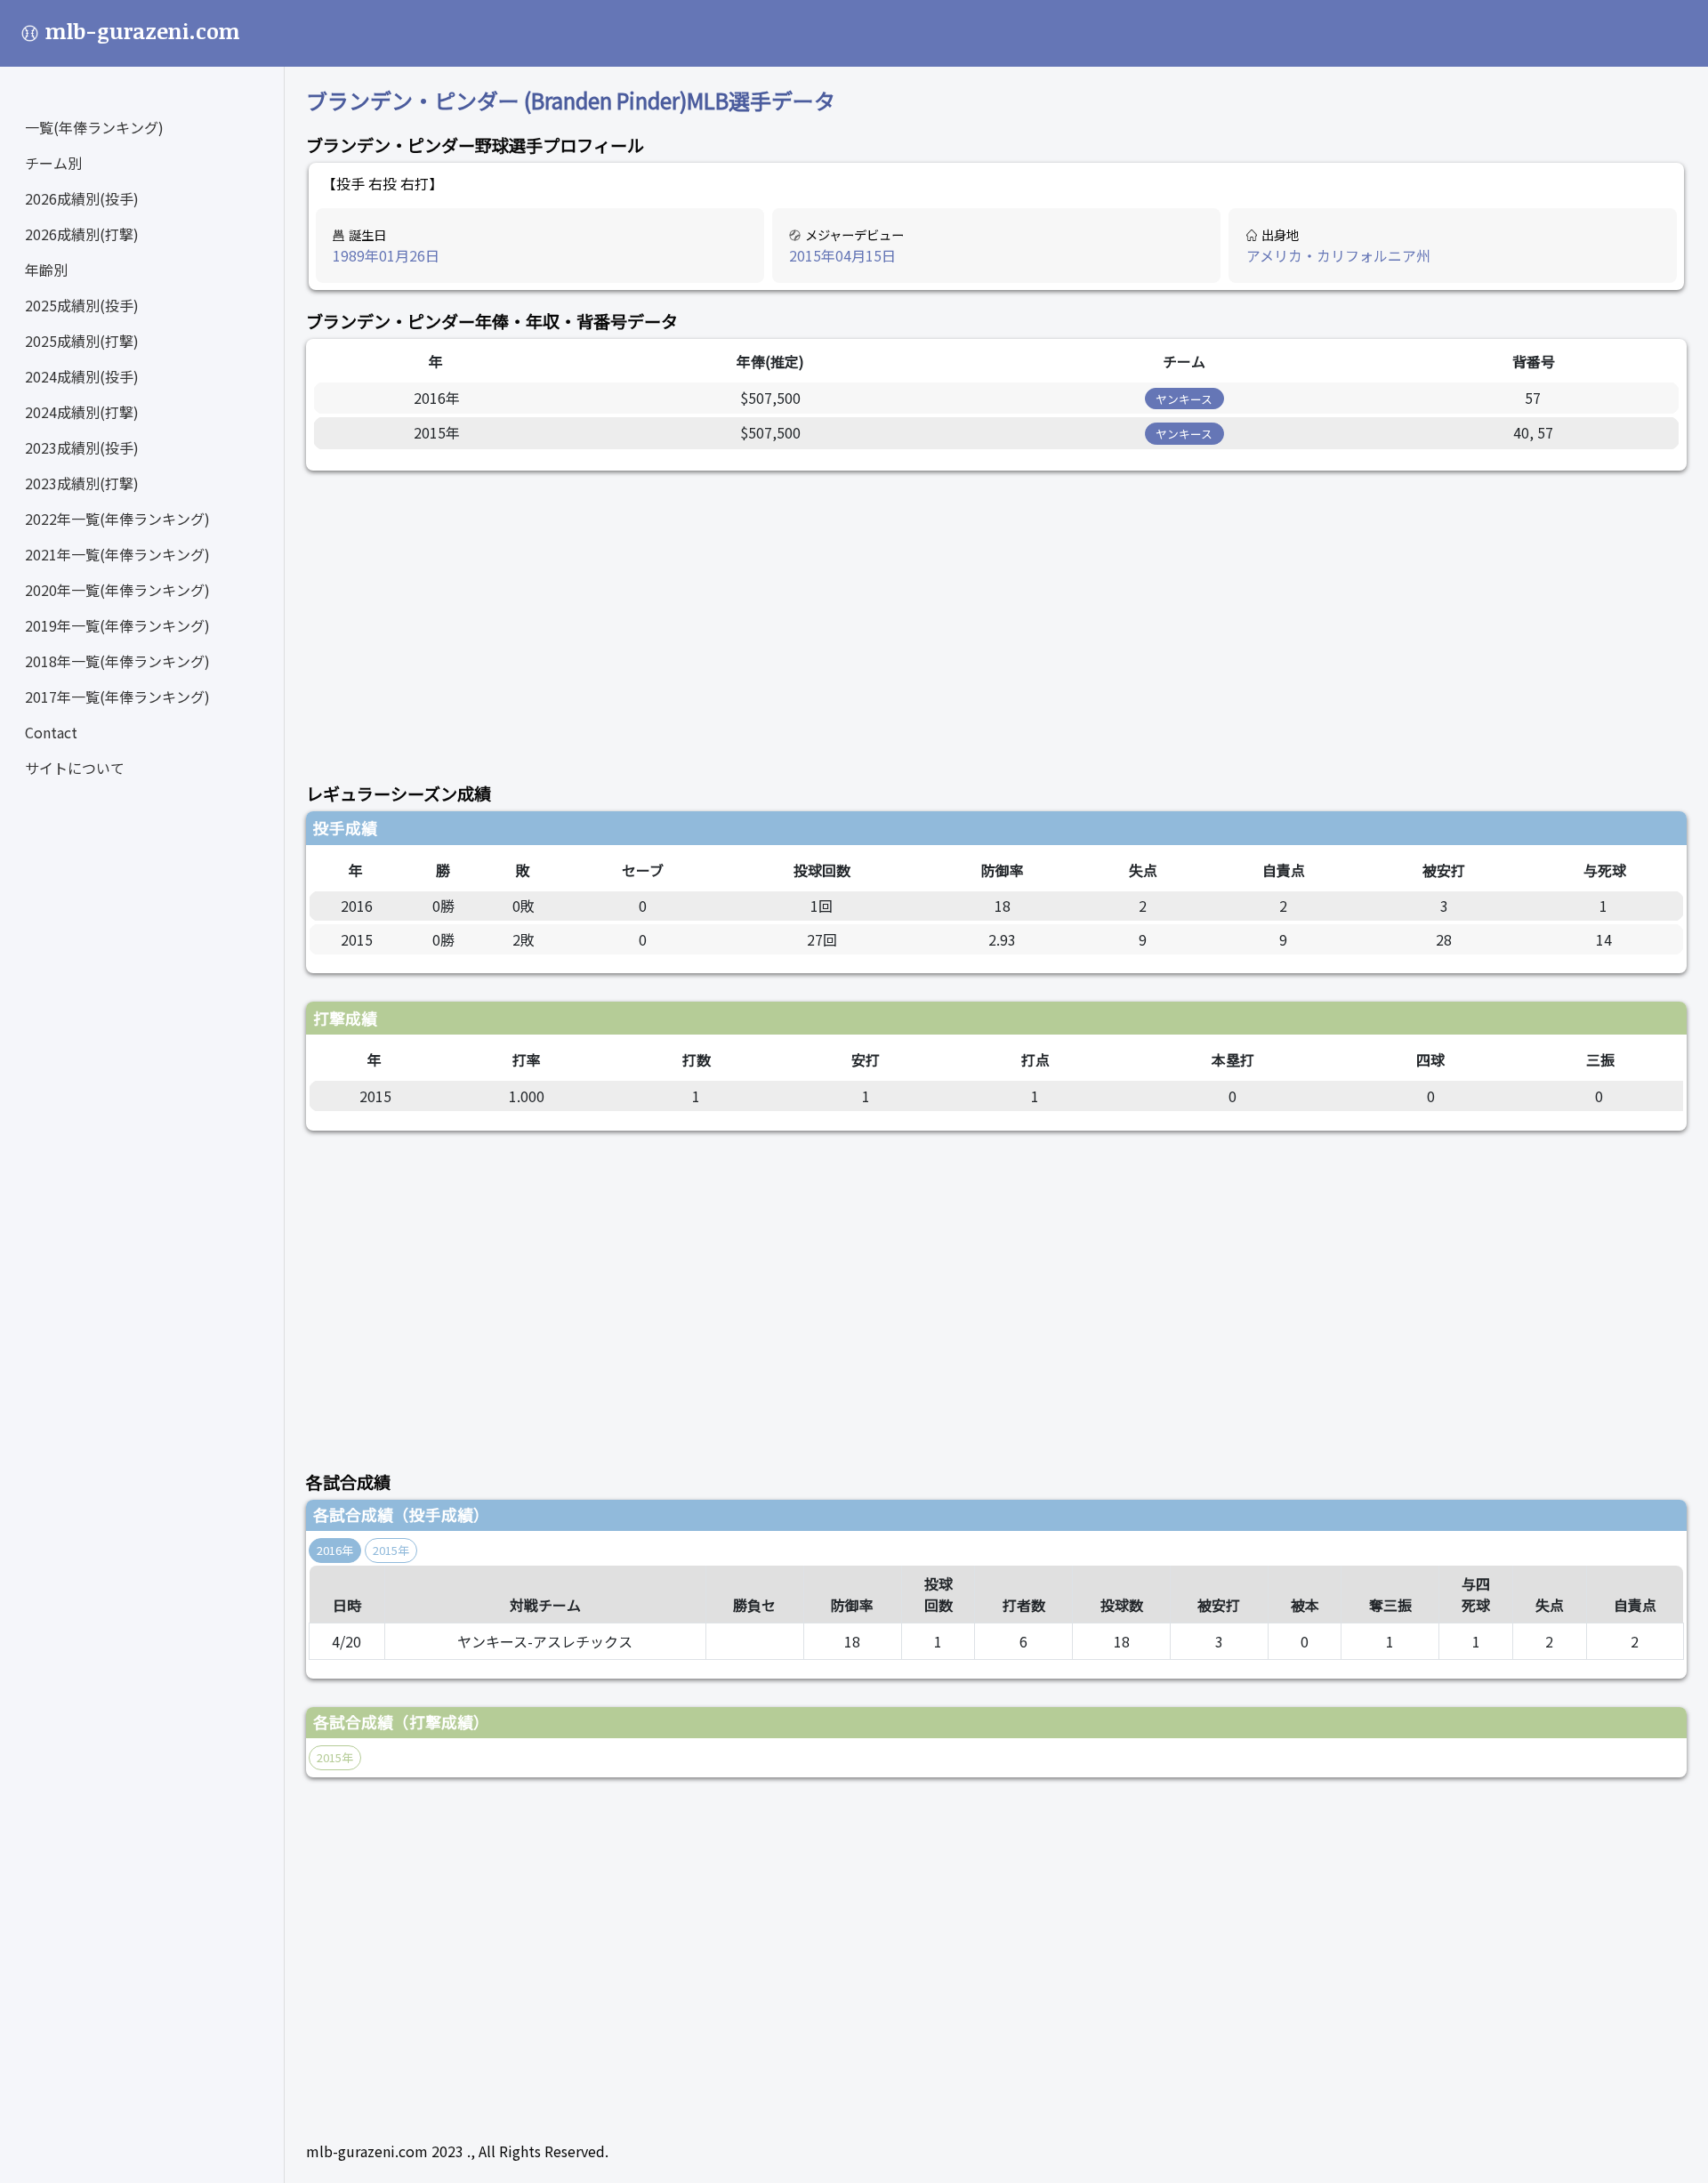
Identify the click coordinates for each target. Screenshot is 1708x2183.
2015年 (391, 1550)
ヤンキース (1184, 399)
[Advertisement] (840, 616)
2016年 (335, 1550)
